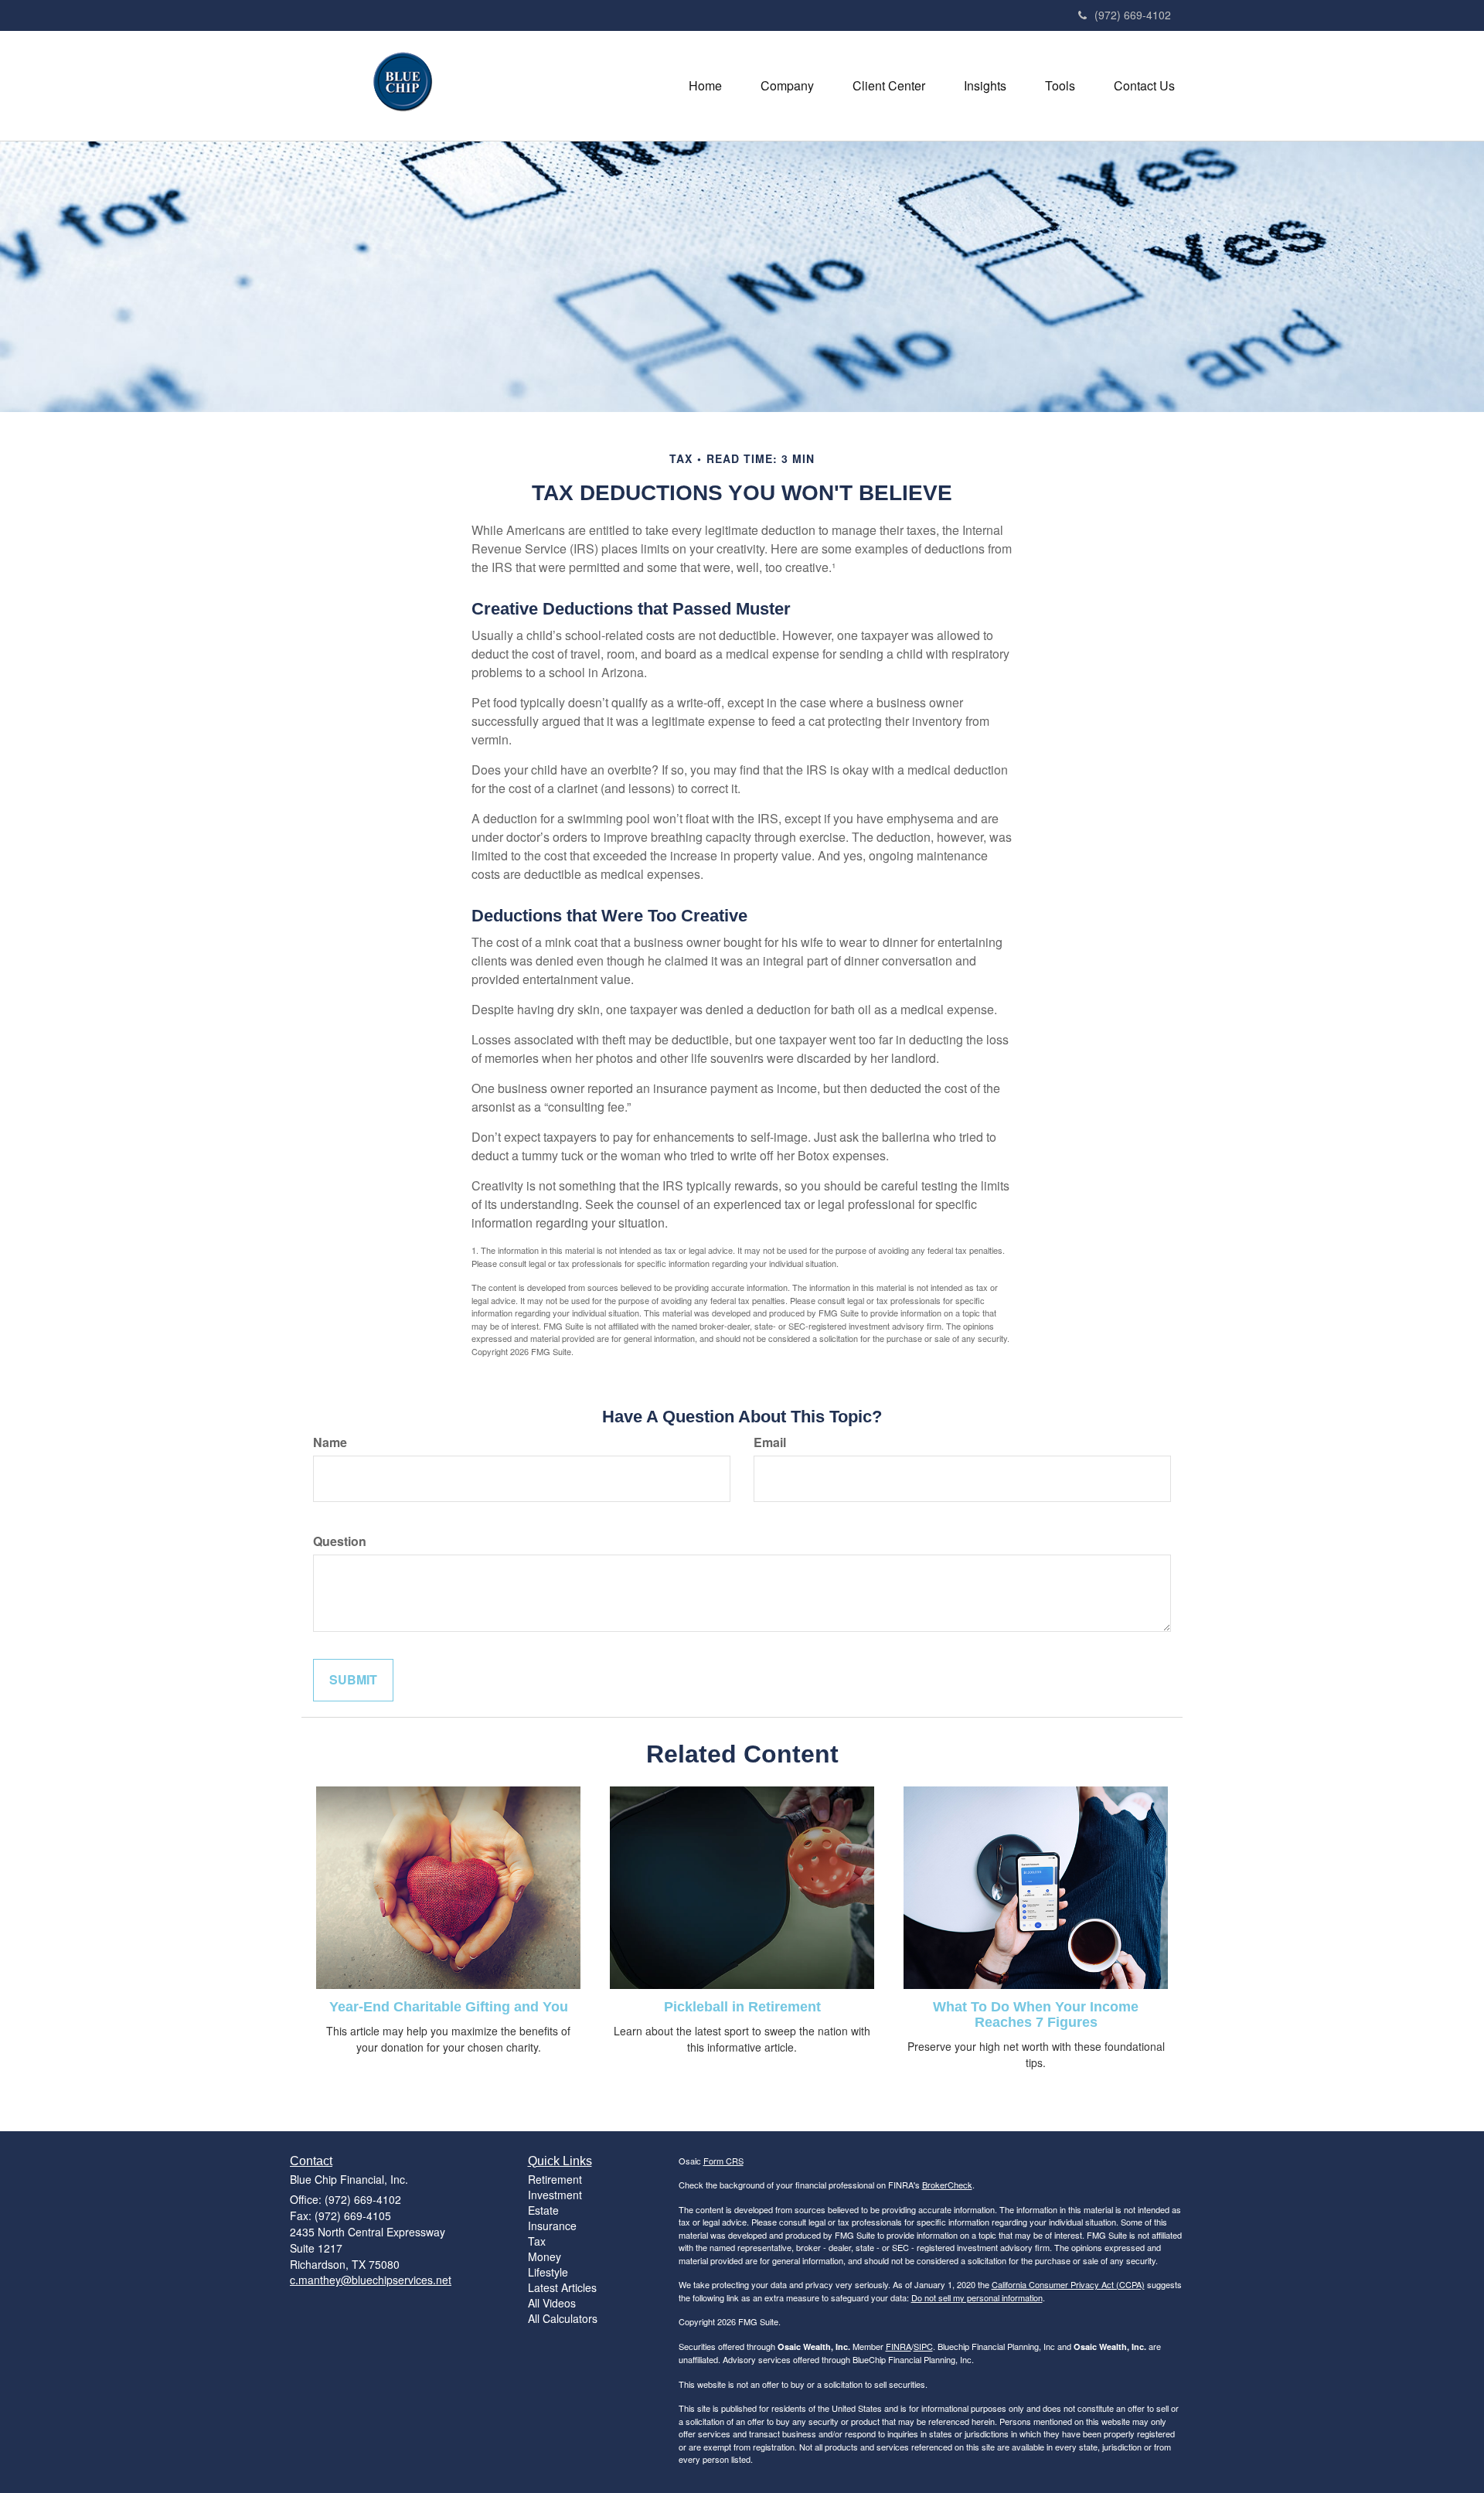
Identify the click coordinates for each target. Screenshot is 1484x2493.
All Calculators (563, 2318)
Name (330, 1442)
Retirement (555, 2179)
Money (545, 2256)
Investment (555, 2195)
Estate (543, 2210)
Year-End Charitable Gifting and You (449, 2007)
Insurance (552, 2226)
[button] (787, 86)
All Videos (552, 2303)
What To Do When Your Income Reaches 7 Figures (1036, 2014)
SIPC (923, 2346)
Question (340, 1541)
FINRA (899, 2346)
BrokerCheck (947, 2185)
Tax (537, 2241)
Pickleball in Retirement (742, 2007)
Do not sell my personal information (977, 2297)
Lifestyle (548, 2272)
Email (770, 1442)
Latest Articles (562, 2287)
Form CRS (723, 2161)
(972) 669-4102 (1133, 15)
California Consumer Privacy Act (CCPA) (1068, 2284)
